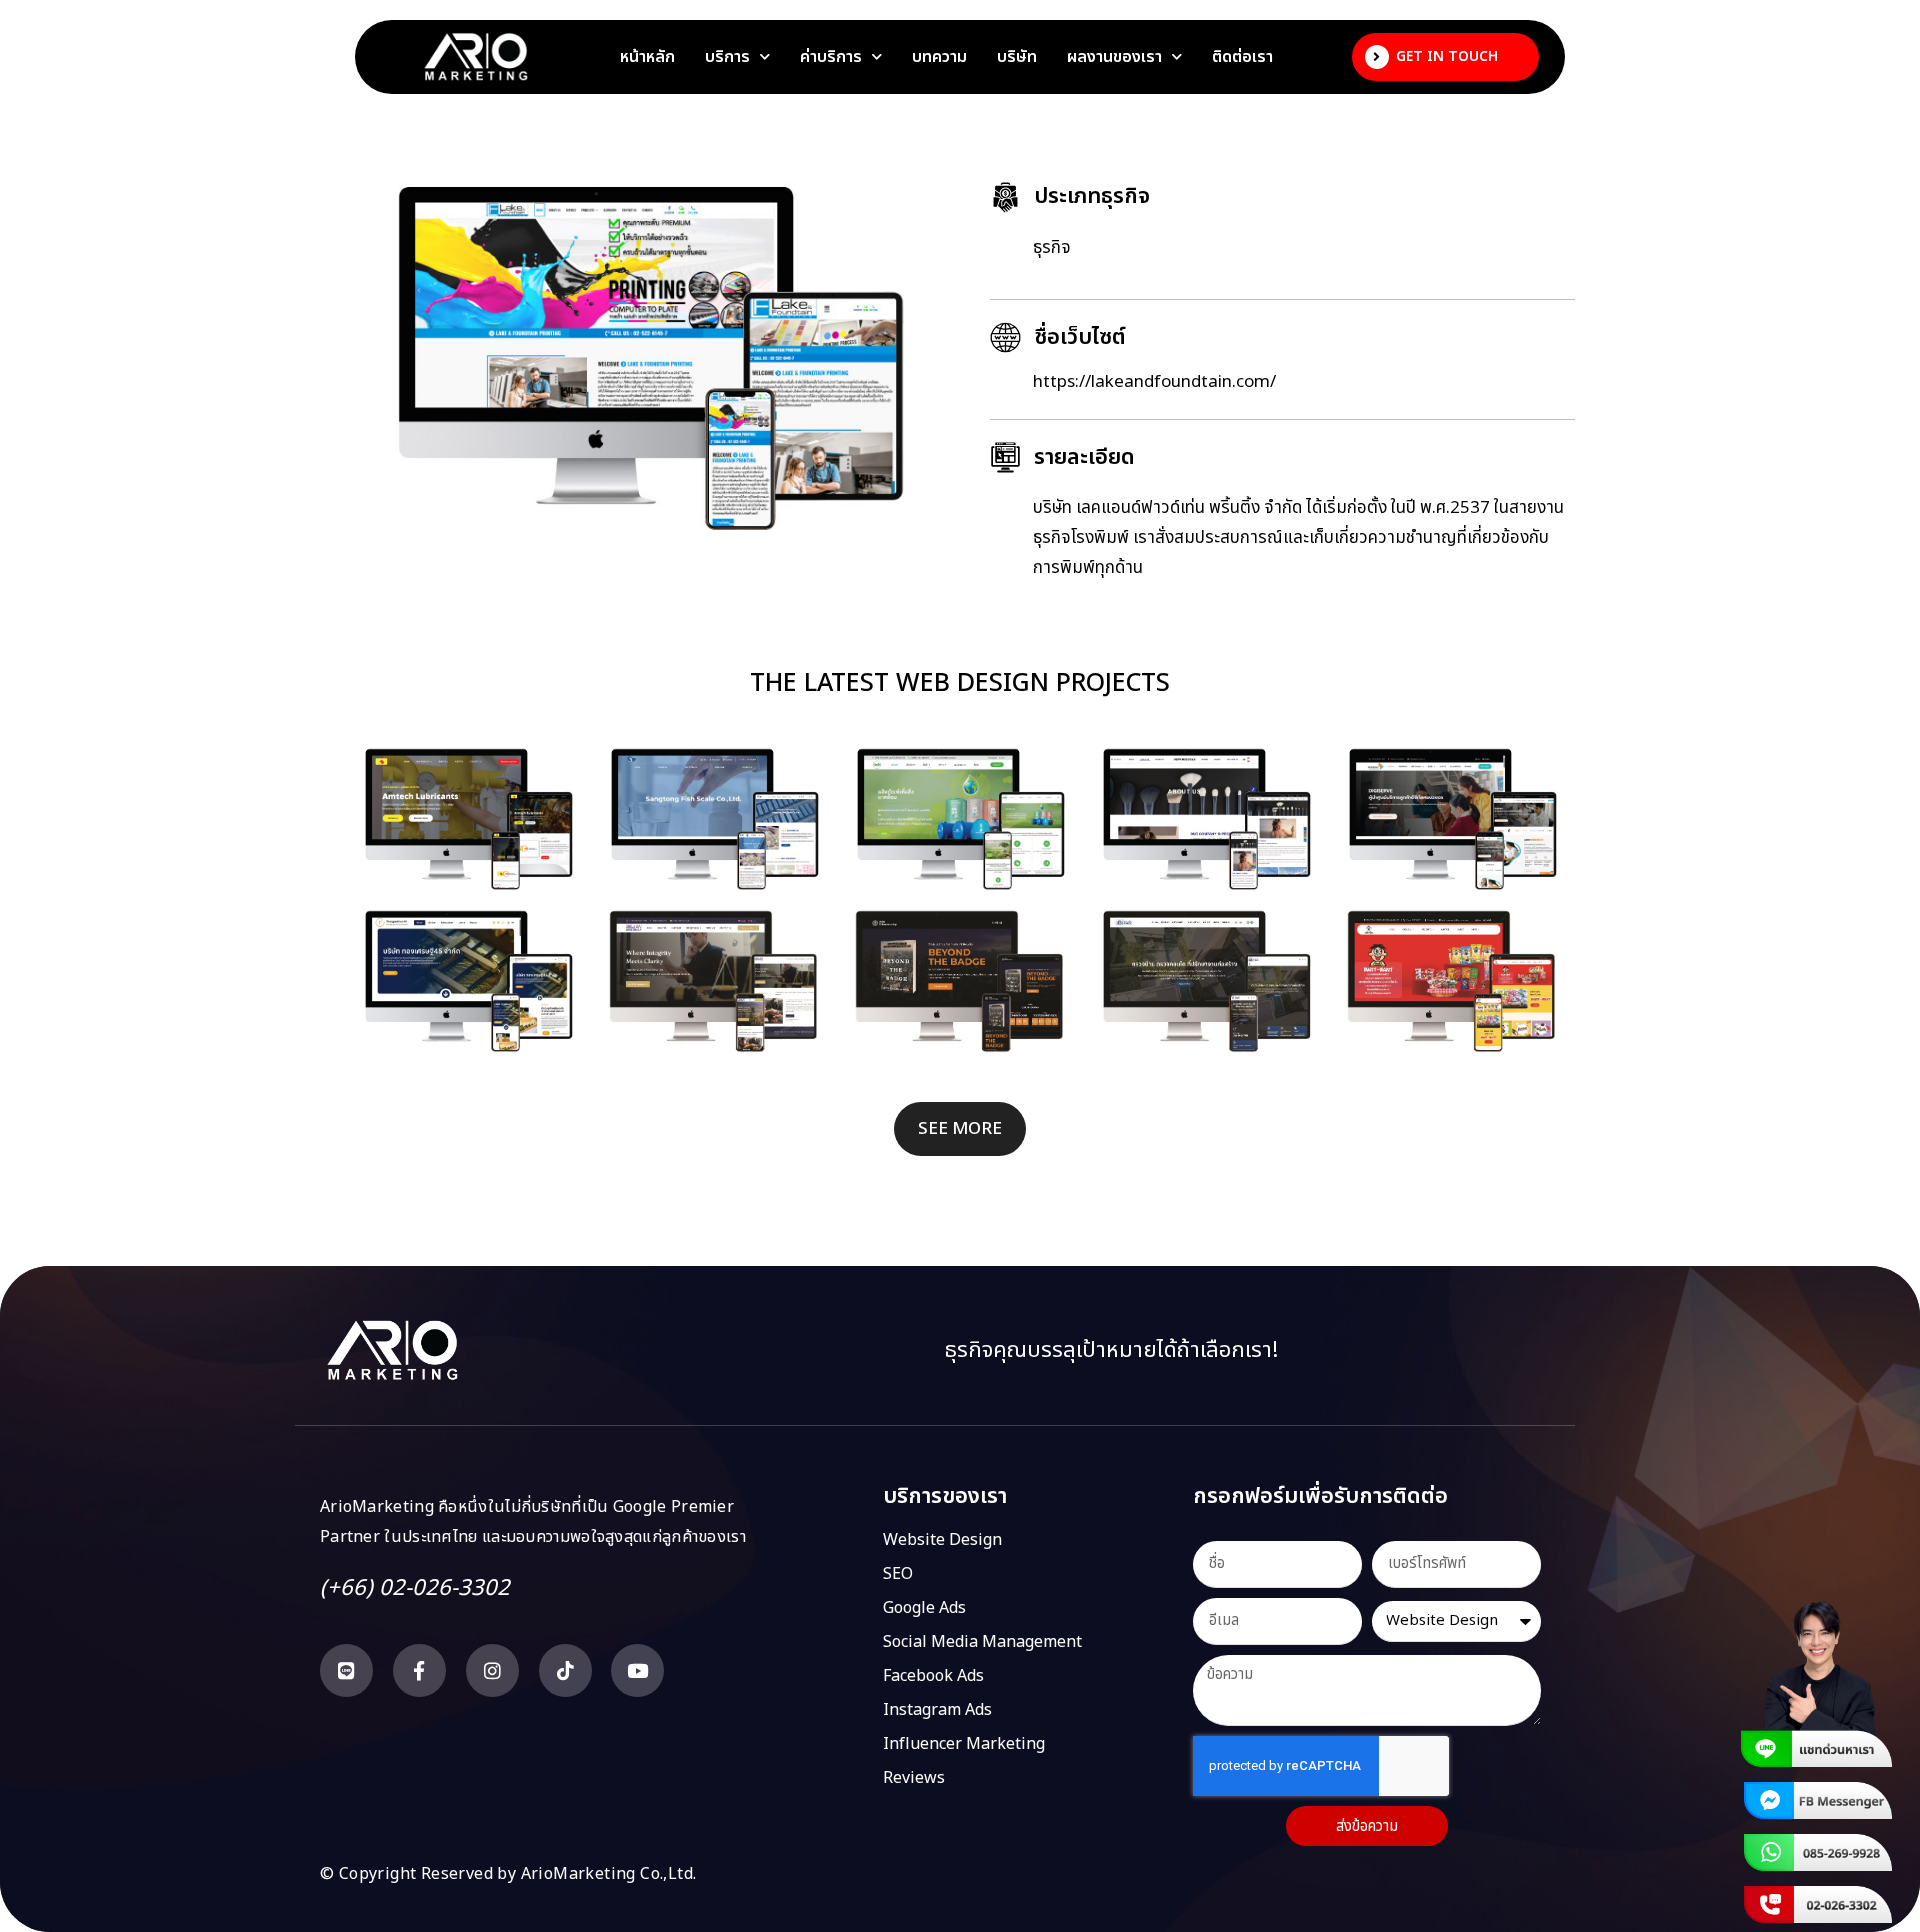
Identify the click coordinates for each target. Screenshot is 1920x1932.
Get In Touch (1447, 56)
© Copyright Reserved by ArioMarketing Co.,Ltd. (508, 1874)
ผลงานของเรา (1114, 57)
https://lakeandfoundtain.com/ (1154, 382)
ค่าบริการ (831, 57)
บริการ (727, 57)
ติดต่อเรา (1242, 57)
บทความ (939, 57)
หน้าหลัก (647, 57)
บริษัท (1017, 57)
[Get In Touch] (1377, 57)
